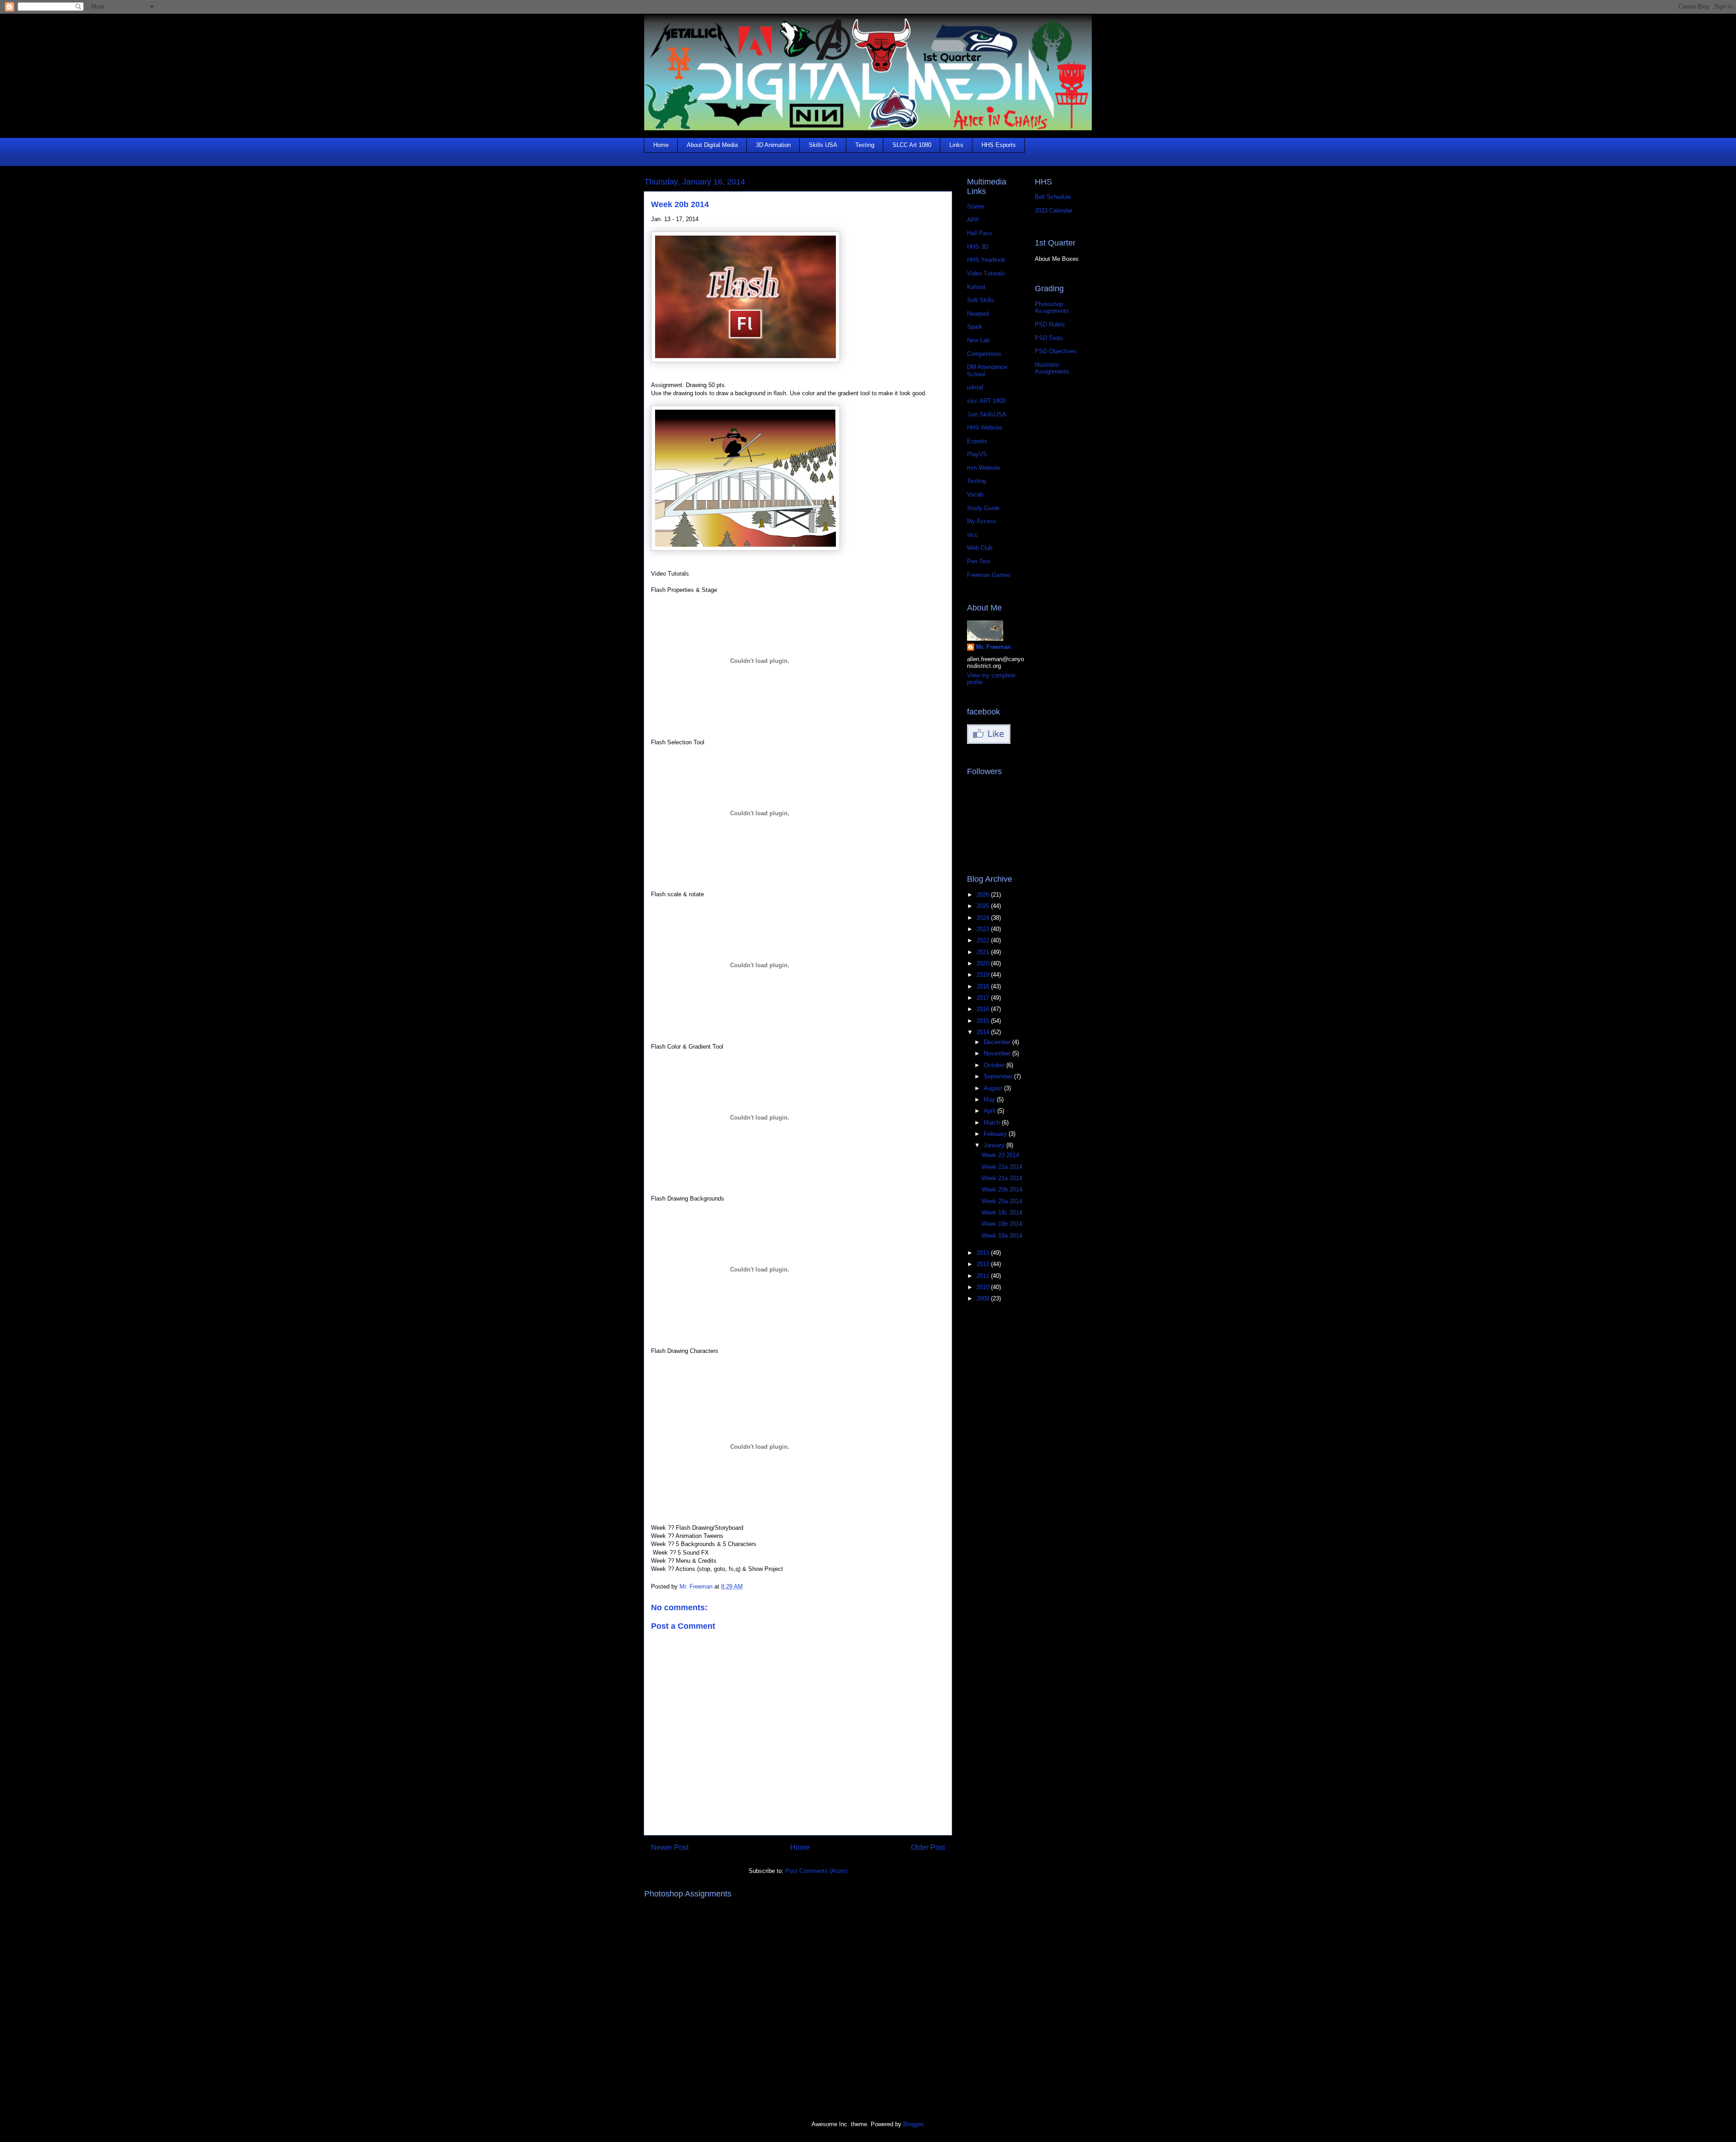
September (999, 1076)
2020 (984, 963)
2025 (984, 906)
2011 (984, 1276)
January (995, 1145)
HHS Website (985, 428)
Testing (865, 145)
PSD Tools (1049, 338)
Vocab (975, 494)
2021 (984, 952)
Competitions (984, 354)
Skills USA (823, 145)
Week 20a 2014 (1002, 1201)
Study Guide (983, 508)
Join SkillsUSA (987, 414)
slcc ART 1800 (986, 401)
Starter (976, 206)
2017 (984, 998)
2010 (984, 1287)
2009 (984, 1298)
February (996, 1134)
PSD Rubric (1050, 324)
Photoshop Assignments (1052, 308)
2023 (984, 929)
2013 (984, 1253)
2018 (984, 986)
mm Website (984, 468)
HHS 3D (978, 247)
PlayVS (977, 454)
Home (661, 145)
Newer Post (670, 1847)
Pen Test (979, 561)
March (993, 1123)
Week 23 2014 (1000, 1155)
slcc (972, 535)
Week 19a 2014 (1002, 1236)
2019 (984, 975)
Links (956, 145)
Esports (977, 441)
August (994, 1088)
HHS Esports (999, 145)
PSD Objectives (1056, 351)
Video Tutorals (986, 273)
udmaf (975, 387)
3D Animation (773, 145)
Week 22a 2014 (1002, 1167)
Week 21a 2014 (1002, 1178)
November (998, 1053)
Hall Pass (980, 233)
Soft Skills (981, 300)
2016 (984, 1009)
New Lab (978, 340)
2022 (984, 940)
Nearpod (978, 314)
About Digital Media (712, 145)
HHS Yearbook (986, 260)
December (998, 1042)
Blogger (913, 2124)
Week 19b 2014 (1002, 1224)
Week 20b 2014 (1002, 1189)
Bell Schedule (1053, 197)
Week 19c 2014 (1002, 1213)
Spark (975, 327)
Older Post (928, 1847)
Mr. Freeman (993, 647)
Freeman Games (989, 575)
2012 (984, 1264)
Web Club (980, 548)
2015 (984, 1021)
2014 (984, 1032)
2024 (984, 918)
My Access (982, 521)
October (995, 1065)
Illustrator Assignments (1052, 368)
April (991, 1111)
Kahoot (976, 287)
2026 (984, 895)
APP (973, 220)
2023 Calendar (1054, 210)
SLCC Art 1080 (912, 145)
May (990, 1099)
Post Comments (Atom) (816, 1871)
